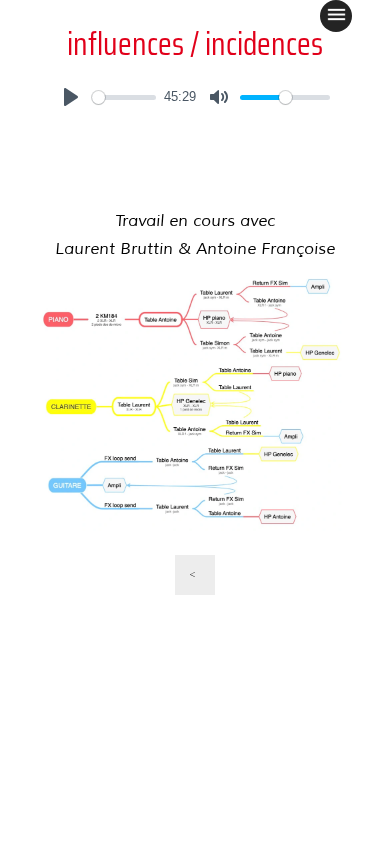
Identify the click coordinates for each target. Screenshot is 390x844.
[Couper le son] (219, 97)
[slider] (124, 97)
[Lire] (71, 97)
